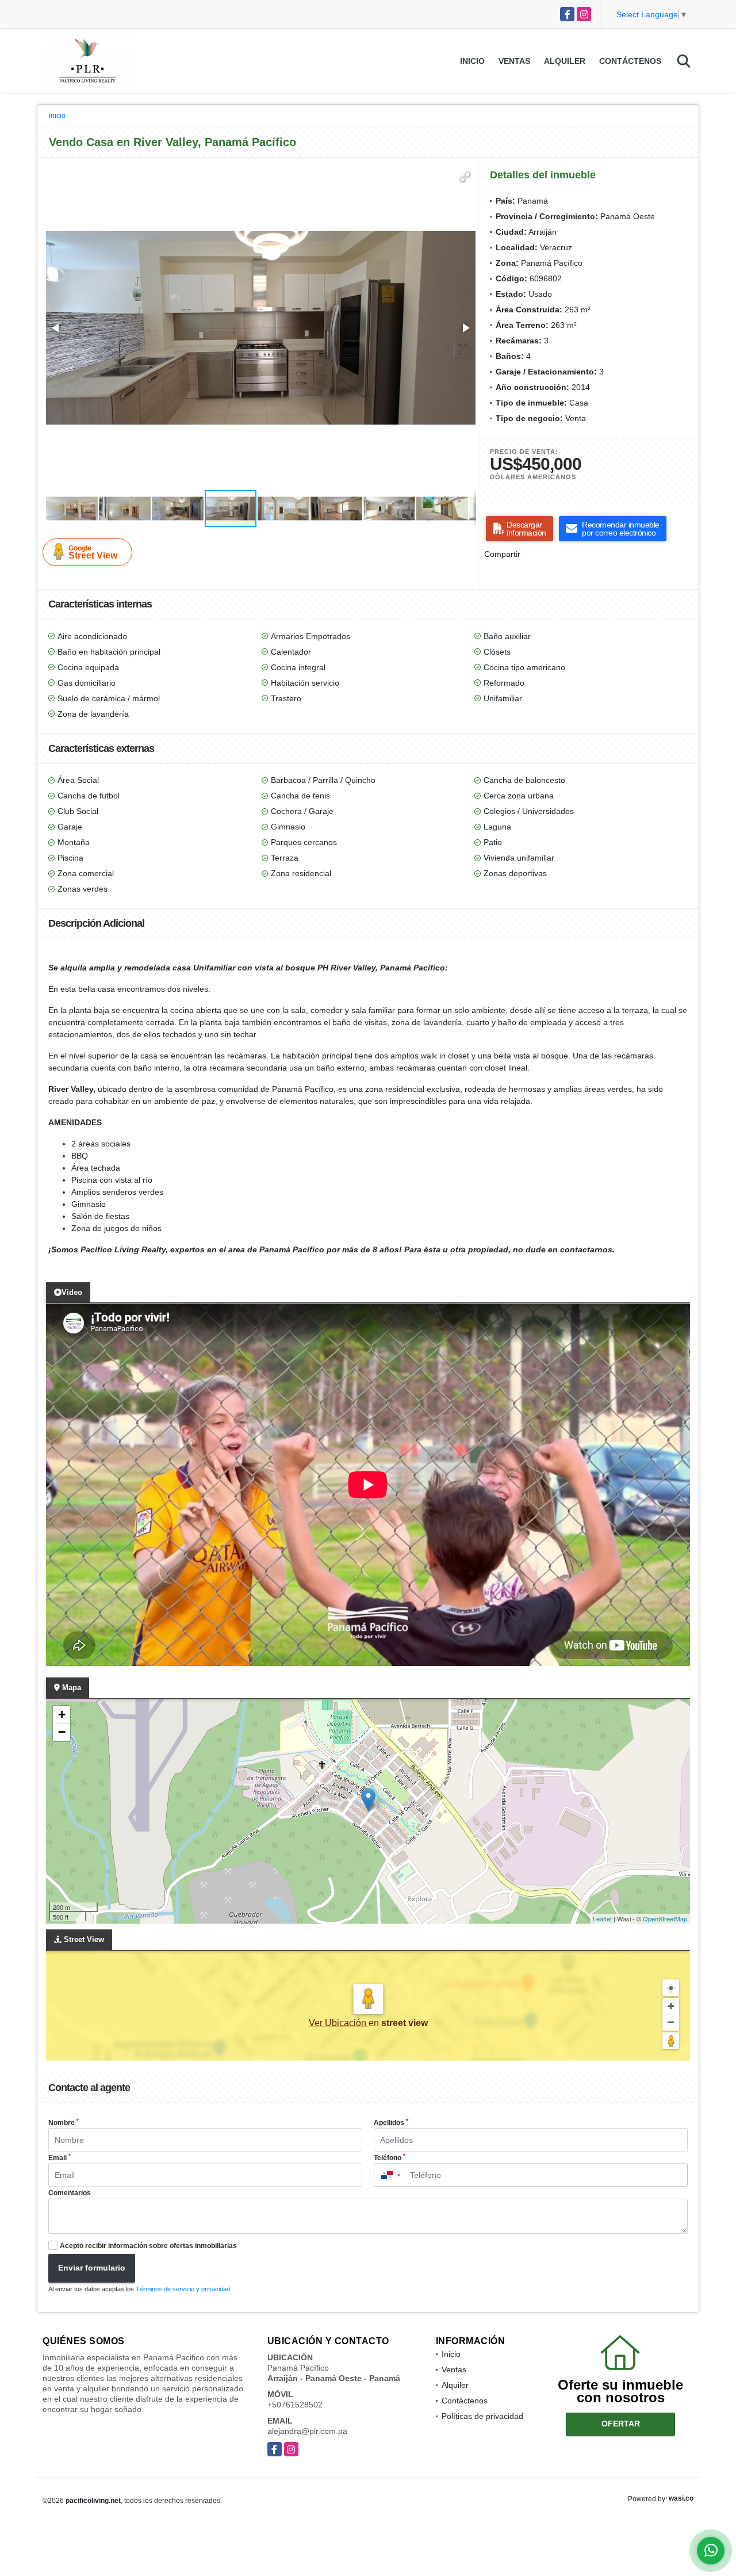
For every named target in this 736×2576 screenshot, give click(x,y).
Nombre (64, 2123)
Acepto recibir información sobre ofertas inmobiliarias (148, 2246)
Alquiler (565, 61)
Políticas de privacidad (482, 2416)
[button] (465, 177)
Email (60, 2158)
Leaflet (602, 1918)
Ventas (514, 61)
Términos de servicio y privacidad (183, 2289)
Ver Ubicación (339, 2023)
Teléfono (390, 2158)
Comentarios (70, 2193)
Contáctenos (630, 61)
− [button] (62, 1732)
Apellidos (391, 2123)
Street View (93, 552)
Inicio (472, 61)
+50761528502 (295, 2405)
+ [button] (62, 1715)
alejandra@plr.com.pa (307, 2431)
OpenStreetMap (665, 1918)
